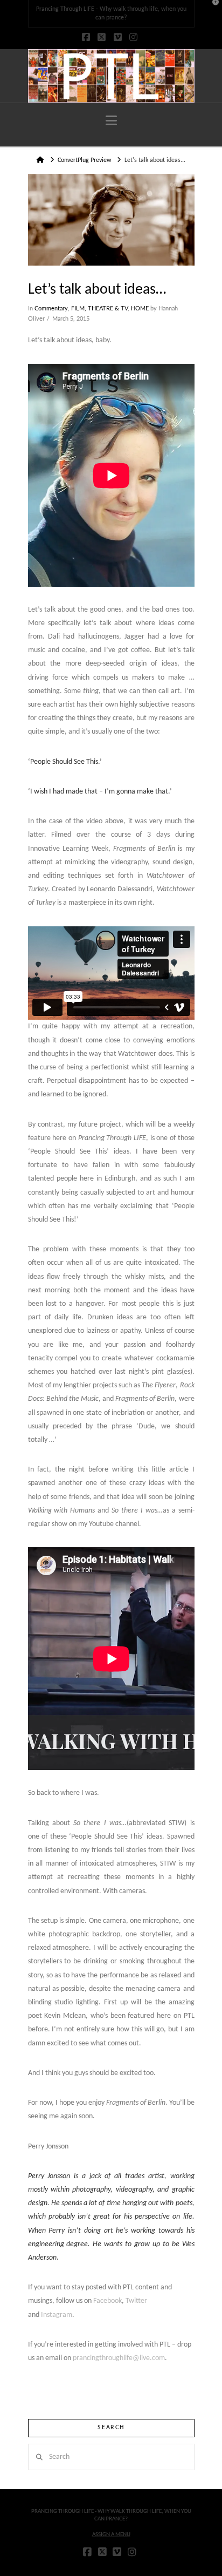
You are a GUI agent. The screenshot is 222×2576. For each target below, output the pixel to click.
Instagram (57, 2315)
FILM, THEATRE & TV (99, 309)
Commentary (51, 309)
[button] (111, 121)
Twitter (136, 2301)
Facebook (107, 2301)
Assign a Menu (111, 2535)
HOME (140, 309)
